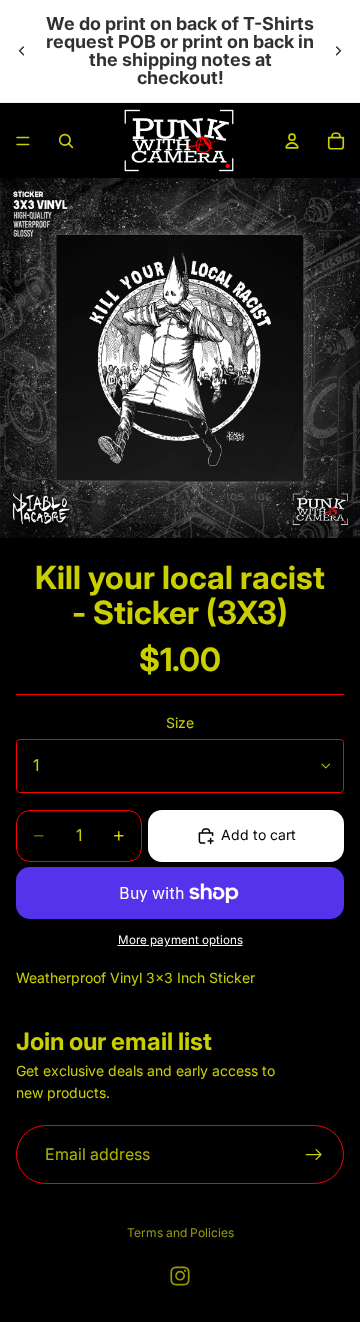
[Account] (292, 141)
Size (180, 722)
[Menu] (23, 141)
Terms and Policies (180, 1232)
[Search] (66, 141)
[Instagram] (180, 1276)
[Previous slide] (22, 51)
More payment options (180, 940)
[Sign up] (314, 1155)
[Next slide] (338, 51)
